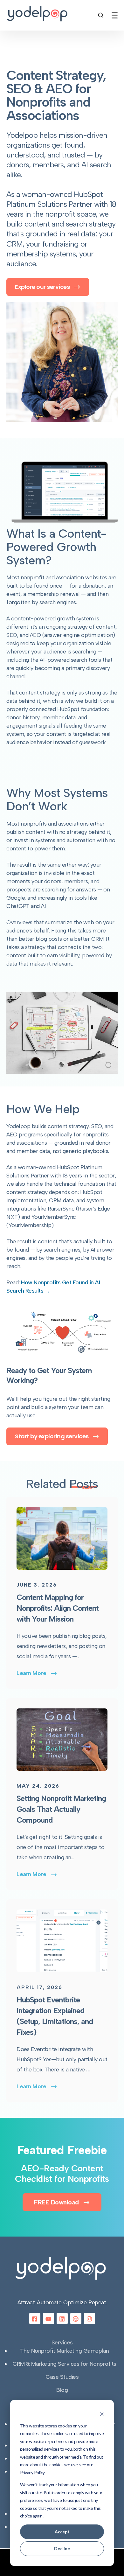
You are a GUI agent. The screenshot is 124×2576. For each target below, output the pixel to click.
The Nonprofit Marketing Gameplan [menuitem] (65, 2351)
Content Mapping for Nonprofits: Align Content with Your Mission (58, 1608)
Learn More (31, 1673)
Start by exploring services (52, 1436)
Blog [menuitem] (62, 2390)
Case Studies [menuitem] (62, 2377)
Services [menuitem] (62, 2342)
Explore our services (43, 287)
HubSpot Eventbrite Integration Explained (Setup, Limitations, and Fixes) (55, 2016)
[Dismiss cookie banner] (102, 2414)
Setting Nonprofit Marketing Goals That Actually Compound (61, 1809)
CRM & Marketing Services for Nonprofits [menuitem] (64, 2364)
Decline (62, 2548)
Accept (62, 2532)
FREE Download (57, 2202)
